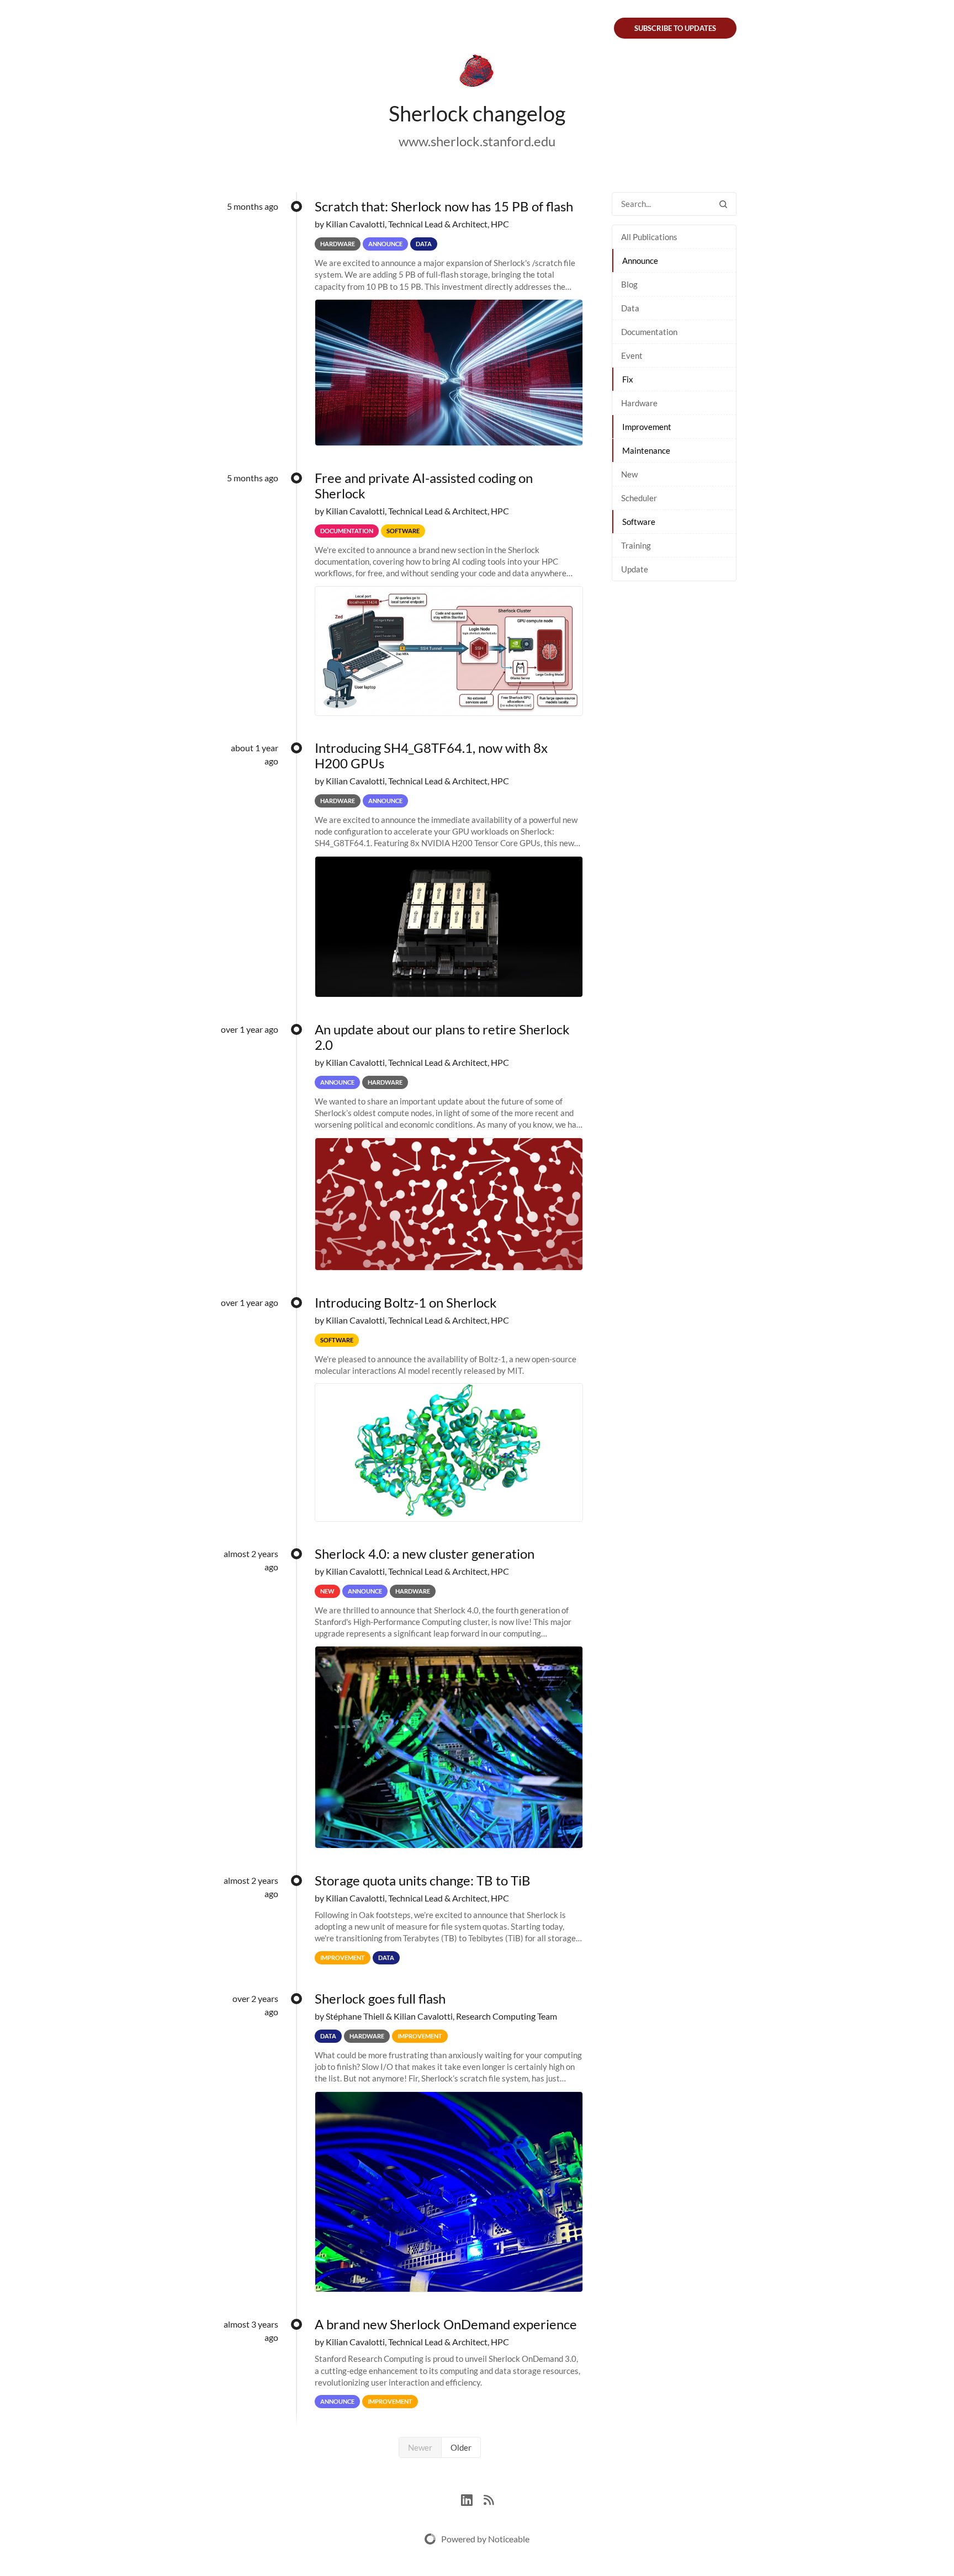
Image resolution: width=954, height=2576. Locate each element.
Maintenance (646, 450)
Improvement (647, 427)
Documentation (649, 332)
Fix (628, 379)
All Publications (649, 237)
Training (636, 545)
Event (632, 355)
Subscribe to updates (675, 28)
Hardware (639, 403)
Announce (640, 261)
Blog (629, 284)
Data (630, 308)
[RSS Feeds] (489, 2498)
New (629, 474)
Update (635, 569)
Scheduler (639, 498)
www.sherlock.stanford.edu (477, 141)
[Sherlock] (477, 73)
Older (461, 2447)
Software (639, 522)
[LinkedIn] (472, 2498)
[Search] (723, 204)
